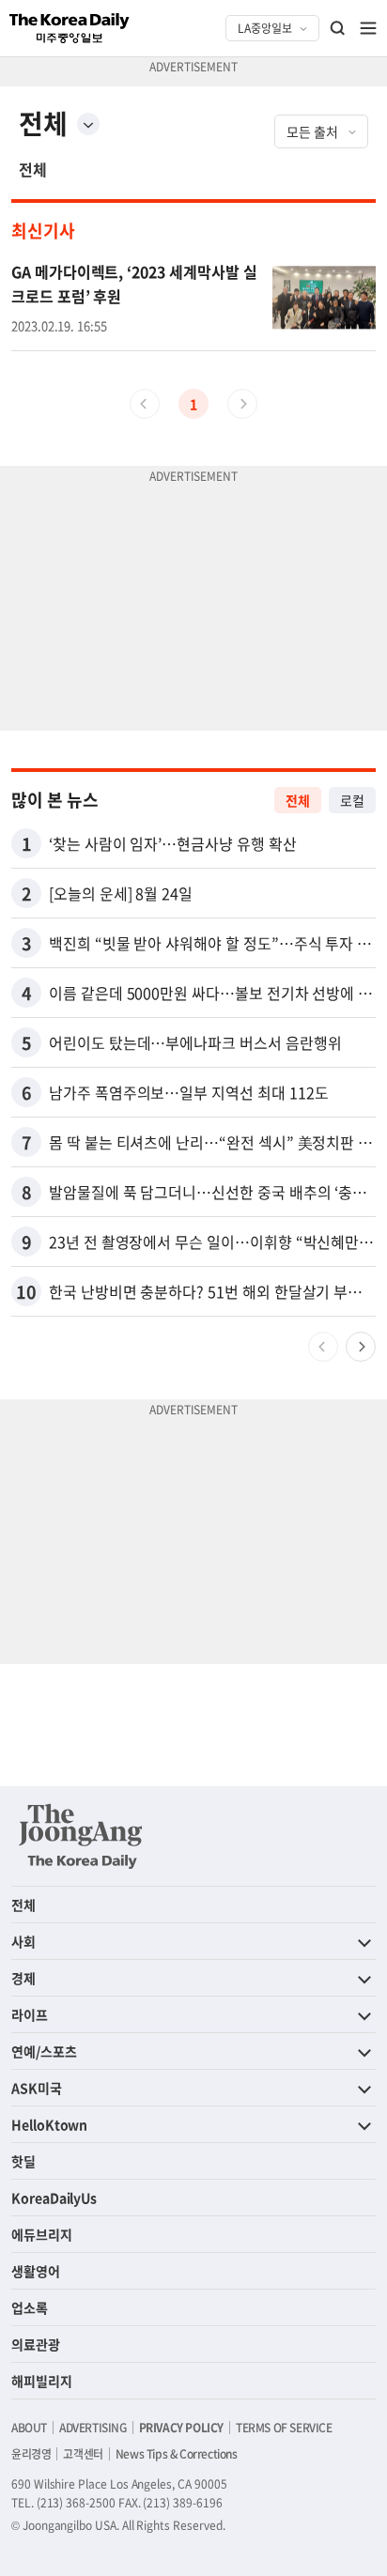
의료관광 (36, 2344)
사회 (23, 1941)
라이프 (30, 2014)
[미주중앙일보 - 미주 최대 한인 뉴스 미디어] (70, 28)
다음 (361, 1347)
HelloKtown (49, 2124)
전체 (33, 169)
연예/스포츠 (44, 2051)
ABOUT (29, 2428)
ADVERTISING (93, 2428)
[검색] (338, 28)
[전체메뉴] (368, 28)
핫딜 (23, 2161)
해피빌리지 (42, 2381)
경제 (23, 1978)
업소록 (30, 2307)
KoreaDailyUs (54, 2198)
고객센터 (83, 2454)
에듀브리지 (42, 2234)
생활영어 (36, 2271)
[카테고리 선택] (88, 124)
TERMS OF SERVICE (284, 2428)
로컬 (352, 800)
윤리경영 (31, 2454)
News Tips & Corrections (177, 2454)
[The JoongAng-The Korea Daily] (81, 1836)
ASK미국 (37, 2088)
